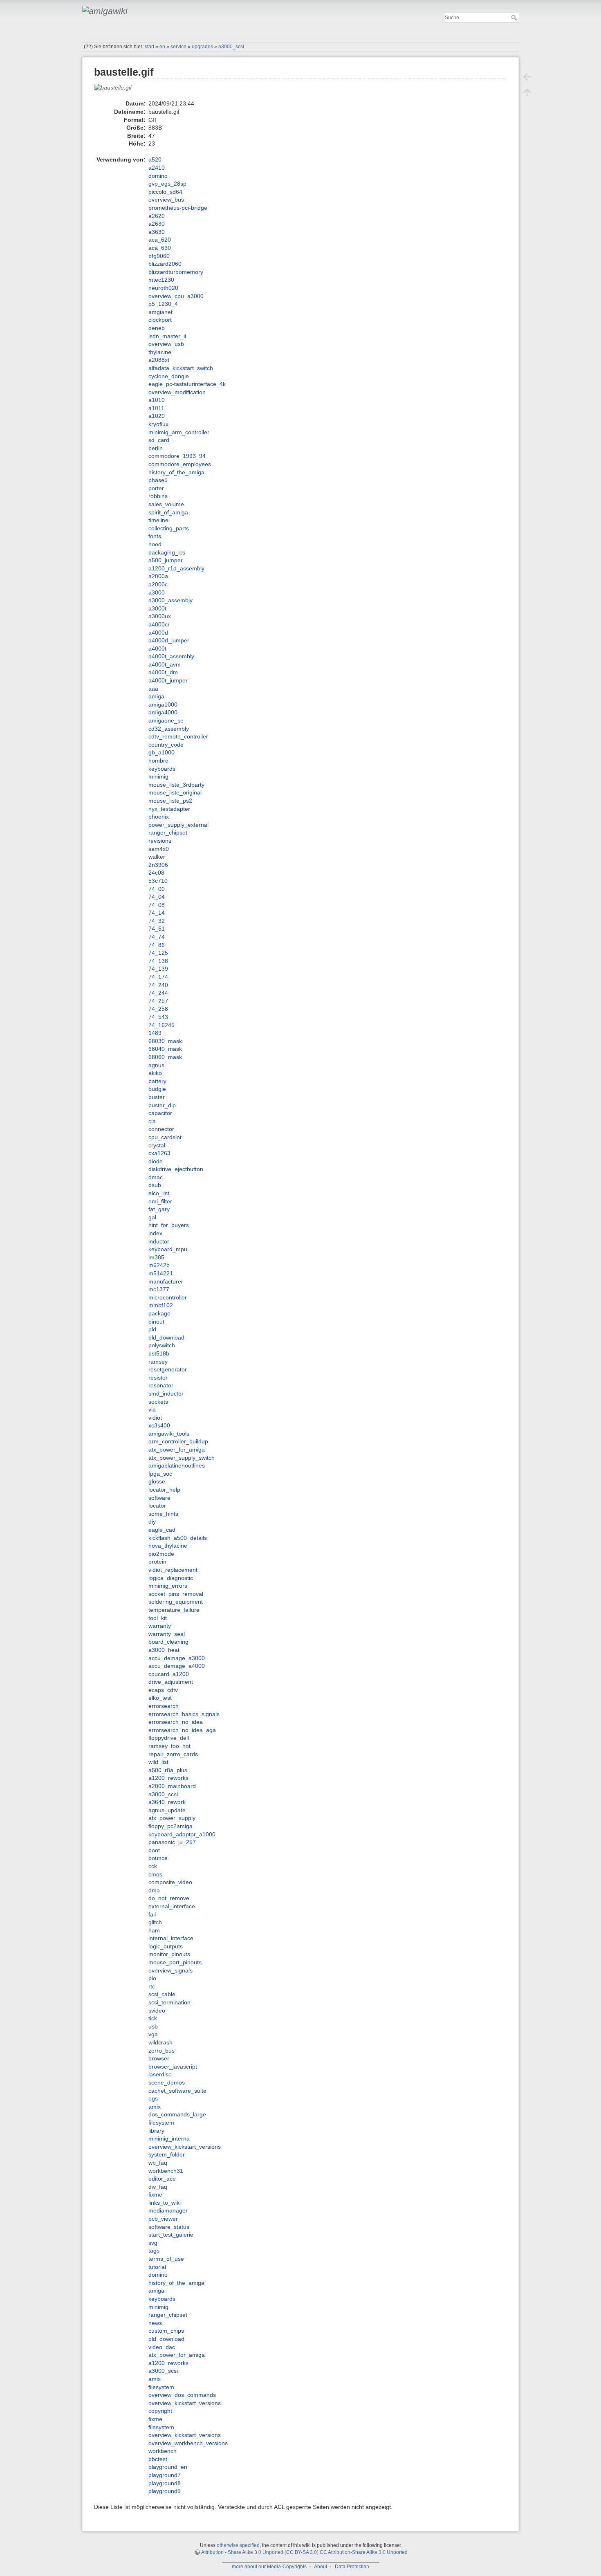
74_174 (158, 977)
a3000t (157, 608)
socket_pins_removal (176, 1594)
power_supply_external (178, 825)
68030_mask (165, 1041)
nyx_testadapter (169, 809)
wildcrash (160, 2042)
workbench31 (166, 2171)
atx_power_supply (172, 1818)
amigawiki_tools (169, 1434)
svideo (157, 2011)
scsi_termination (169, 2002)
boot (154, 1850)
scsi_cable (162, 1994)
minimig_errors (168, 1586)
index (155, 1233)
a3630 (157, 232)
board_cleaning (168, 1642)
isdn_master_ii (167, 336)
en (162, 47)
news (155, 2323)
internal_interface (171, 1938)
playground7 (165, 2475)
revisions (160, 841)
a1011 (156, 408)
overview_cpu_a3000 (176, 296)
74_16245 (161, 1025)
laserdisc (160, 2074)
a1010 (157, 400)
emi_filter (160, 1201)
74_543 (158, 1017)
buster (157, 1097)
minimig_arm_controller (179, 432)
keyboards (162, 769)
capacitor (160, 1113)
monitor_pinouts (169, 1954)
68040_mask (165, 1049)
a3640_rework (167, 1802)
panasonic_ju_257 (172, 1842)
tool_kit (158, 1618)
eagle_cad (162, 1530)
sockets (158, 1402)
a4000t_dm (163, 672)
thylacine (160, 352)
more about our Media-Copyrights (269, 2567)
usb (153, 2026)
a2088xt (159, 360)
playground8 (165, 2483)
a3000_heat (164, 1650)
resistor (158, 1378)
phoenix (159, 817)
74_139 (158, 969)
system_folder (167, 2154)
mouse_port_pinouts (175, 1962)
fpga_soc (160, 1474)
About (321, 2567)
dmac (156, 1177)
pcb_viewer (163, 2219)
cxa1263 (159, 1153)
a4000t (157, 648)
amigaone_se (166, 720)
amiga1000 (163, 705)
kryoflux (158, 424)
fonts (155, 536)
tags (154, 2251)
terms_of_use (166, 2259)
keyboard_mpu (168, 1249)
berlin (156, 448)
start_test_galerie (171, 2235)
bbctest (158, 2459)
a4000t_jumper (168, 680)
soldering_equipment (176, 1602)
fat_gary (159, 1209)
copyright (160, 2411)
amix (155, 2107)
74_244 (158, 993)
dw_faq (158, 2187)
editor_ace (162, 2179)
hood (155, 544)
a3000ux (160, 616)
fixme (155, 2195)
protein (157, 1562)
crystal (157, 1145)
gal (152, 1217)
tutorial (157, 2267)
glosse (157, 1481)
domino (158, 176)
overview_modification (177, 392)
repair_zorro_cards (173, 1754)
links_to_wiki (165, 2203)
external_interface (172, 1906)
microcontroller (168, 1297)
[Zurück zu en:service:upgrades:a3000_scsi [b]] (527, 77)
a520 (155, 159)
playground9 (165, 2491)
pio (152, 1978)
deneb (157, 328)
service (178, 47)
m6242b (159, 1265)
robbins (158, 496)
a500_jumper (166, 560)
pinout (156, 1322)
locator (157, 1506)
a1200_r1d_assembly (176, 568)
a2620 (157, 216)
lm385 (156, 1257)
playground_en (168, 2467)
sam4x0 (159, 849)
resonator (161, 1385)
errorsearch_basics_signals (184, 1714)
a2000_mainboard (172, 1786)
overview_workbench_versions (188, 2443)
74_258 (158, 1009)
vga (153, 2034)
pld (152, 1329)
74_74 (157, 937)
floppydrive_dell (169, 1738)
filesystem (161, 2123)
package (159, 1313)
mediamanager (168, 2210)
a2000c (158, 584)
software (159, 1498)
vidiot (155, 1418)
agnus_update (167, 1810)
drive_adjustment (171, 1682)
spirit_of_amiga (168, 512)
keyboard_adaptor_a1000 (182, 1834)
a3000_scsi (231, 47)
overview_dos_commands (182, 2395)
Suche (515, 18)
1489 (155, 1033)
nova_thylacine (168, 1546)
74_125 (158, 953)
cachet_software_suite (177, 2091)
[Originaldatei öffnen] (117, 91)
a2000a (158, 576)
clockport (160, 320)
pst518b (159, 1353)
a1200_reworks (168, 1778)
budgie (157, 1089)
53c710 (158, 881)
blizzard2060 (165, 264)
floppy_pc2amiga (170, 1826)
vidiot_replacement (173, 1570)
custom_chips (166, 2331)
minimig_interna (169, 2138)
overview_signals (170, 1970)
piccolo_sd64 (165, 192)
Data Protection (352, 2567)
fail (152, 1914)
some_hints (163, 1514)
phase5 (158, 480)
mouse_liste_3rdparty (176, 785)
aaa (153, 689)
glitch (155, 1922)
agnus (156, 1065)
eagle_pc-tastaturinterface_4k (187, 384)
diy (152, 1521)
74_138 (158, 961)
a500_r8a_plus (168, 1770)
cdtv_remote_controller (178, 736)
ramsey (158, 1362)
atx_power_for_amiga (177, 1450)
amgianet (160, 312)
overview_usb (166, 344)
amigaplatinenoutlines (177, 1465)
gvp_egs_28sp (167, 184)
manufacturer (166, 1281)
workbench (163, 2451)
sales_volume (166, 504)
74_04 (157, 897)
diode (156, 1161)
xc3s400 (159, 1425)
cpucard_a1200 (169, 1674)
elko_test (160, 1698)
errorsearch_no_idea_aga (182, 1730)
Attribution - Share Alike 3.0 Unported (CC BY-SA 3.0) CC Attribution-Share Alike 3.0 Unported (304, 2552)
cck (153, 1866)
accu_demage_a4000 (177, 1666)
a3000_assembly (170, 600)
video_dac (162, 2347)
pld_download (166, 1337)
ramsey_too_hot (169, 1746)
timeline (158, 520)
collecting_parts (169, 528)
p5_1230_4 (163, 304)
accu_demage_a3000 (177, 1658)
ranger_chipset (168, 832)
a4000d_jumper (169, 640)
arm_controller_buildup (178, 1441)
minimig (158, 776)
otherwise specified (238, 2545)
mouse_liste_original (175, 792)
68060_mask (165, 1057)
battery (157, 1081)
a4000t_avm (165, 664)
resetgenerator (168, 1369)
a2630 (157, 224)
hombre (158, 761)
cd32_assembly (169, 729)
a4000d (158, 633)
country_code (166, 745)
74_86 (157, 945)
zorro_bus (161, 2051)
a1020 (157, 416)
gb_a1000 (161, 752)
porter (156, 488)
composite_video (170, 1882)
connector (161, 1129)
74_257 (158, 1001)
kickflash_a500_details (178, 1538)
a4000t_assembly (171, 656)
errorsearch (164, 1706)
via (152, 1409)
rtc (152, 1986)
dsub (155, 1185)
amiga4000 (163, 712)
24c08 (156, 873)
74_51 (157, 929)
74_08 (157, 905)
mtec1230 (161, 280)
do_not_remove (169, 1898)
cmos (155, 1874)
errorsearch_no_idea (176, 1722)
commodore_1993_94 (177, 456)
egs (153, 2098)
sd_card (159, 440)
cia (152, 1121)
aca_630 (160, 248)
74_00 (157, 889)
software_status (169, 2227)
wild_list (158, 1762)
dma (154, 1890)
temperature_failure (174, 1610)
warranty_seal (167, 1634)
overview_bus (166, 200)
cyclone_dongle (169, 376)
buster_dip (162, 1105)
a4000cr (159, 624)
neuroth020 (163, 288)
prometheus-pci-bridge (178, 208)
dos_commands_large (177, 2114)
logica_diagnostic (171, 1578)
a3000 (157, 592)
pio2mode (161, 1554)
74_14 (157, 913)
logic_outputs (166, 1946)
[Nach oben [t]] (527, 92)
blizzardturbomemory (176, 272)
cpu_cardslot (165, 1137)
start (149, 47)
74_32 (157, 921)
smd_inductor (166, 1393)
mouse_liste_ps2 (170, 801)
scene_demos (167, 2082)
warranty (160, 1626)
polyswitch (162, 1345)
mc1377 (159, 1289)
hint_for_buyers (169, 1225)
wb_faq (158, 2163)
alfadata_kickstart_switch (181, 368)
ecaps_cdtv (163, 1690)
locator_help (164, 1490)
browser (159, 2058)
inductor (159, 1241)
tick (153, 2018)
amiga (156, 696)
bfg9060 (159, 256)
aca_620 (160, 240)
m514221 (161, 1273)
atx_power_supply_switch (182, 1458)
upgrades (202, 47)
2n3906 (158, 865)
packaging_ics (167, 552)
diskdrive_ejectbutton (176, 1169)
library (156, 2131)
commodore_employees (180, 464)
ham (154, 1930)
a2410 (157, 168)
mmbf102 (161, 1305)
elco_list (159, 1193)
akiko (155, 1073)
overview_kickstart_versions (185, 2147)
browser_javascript (173, 2067)
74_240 (158, 985)
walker (157, 857)
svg (153, 2243)
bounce (158, 1858)
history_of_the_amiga (176, 472)
